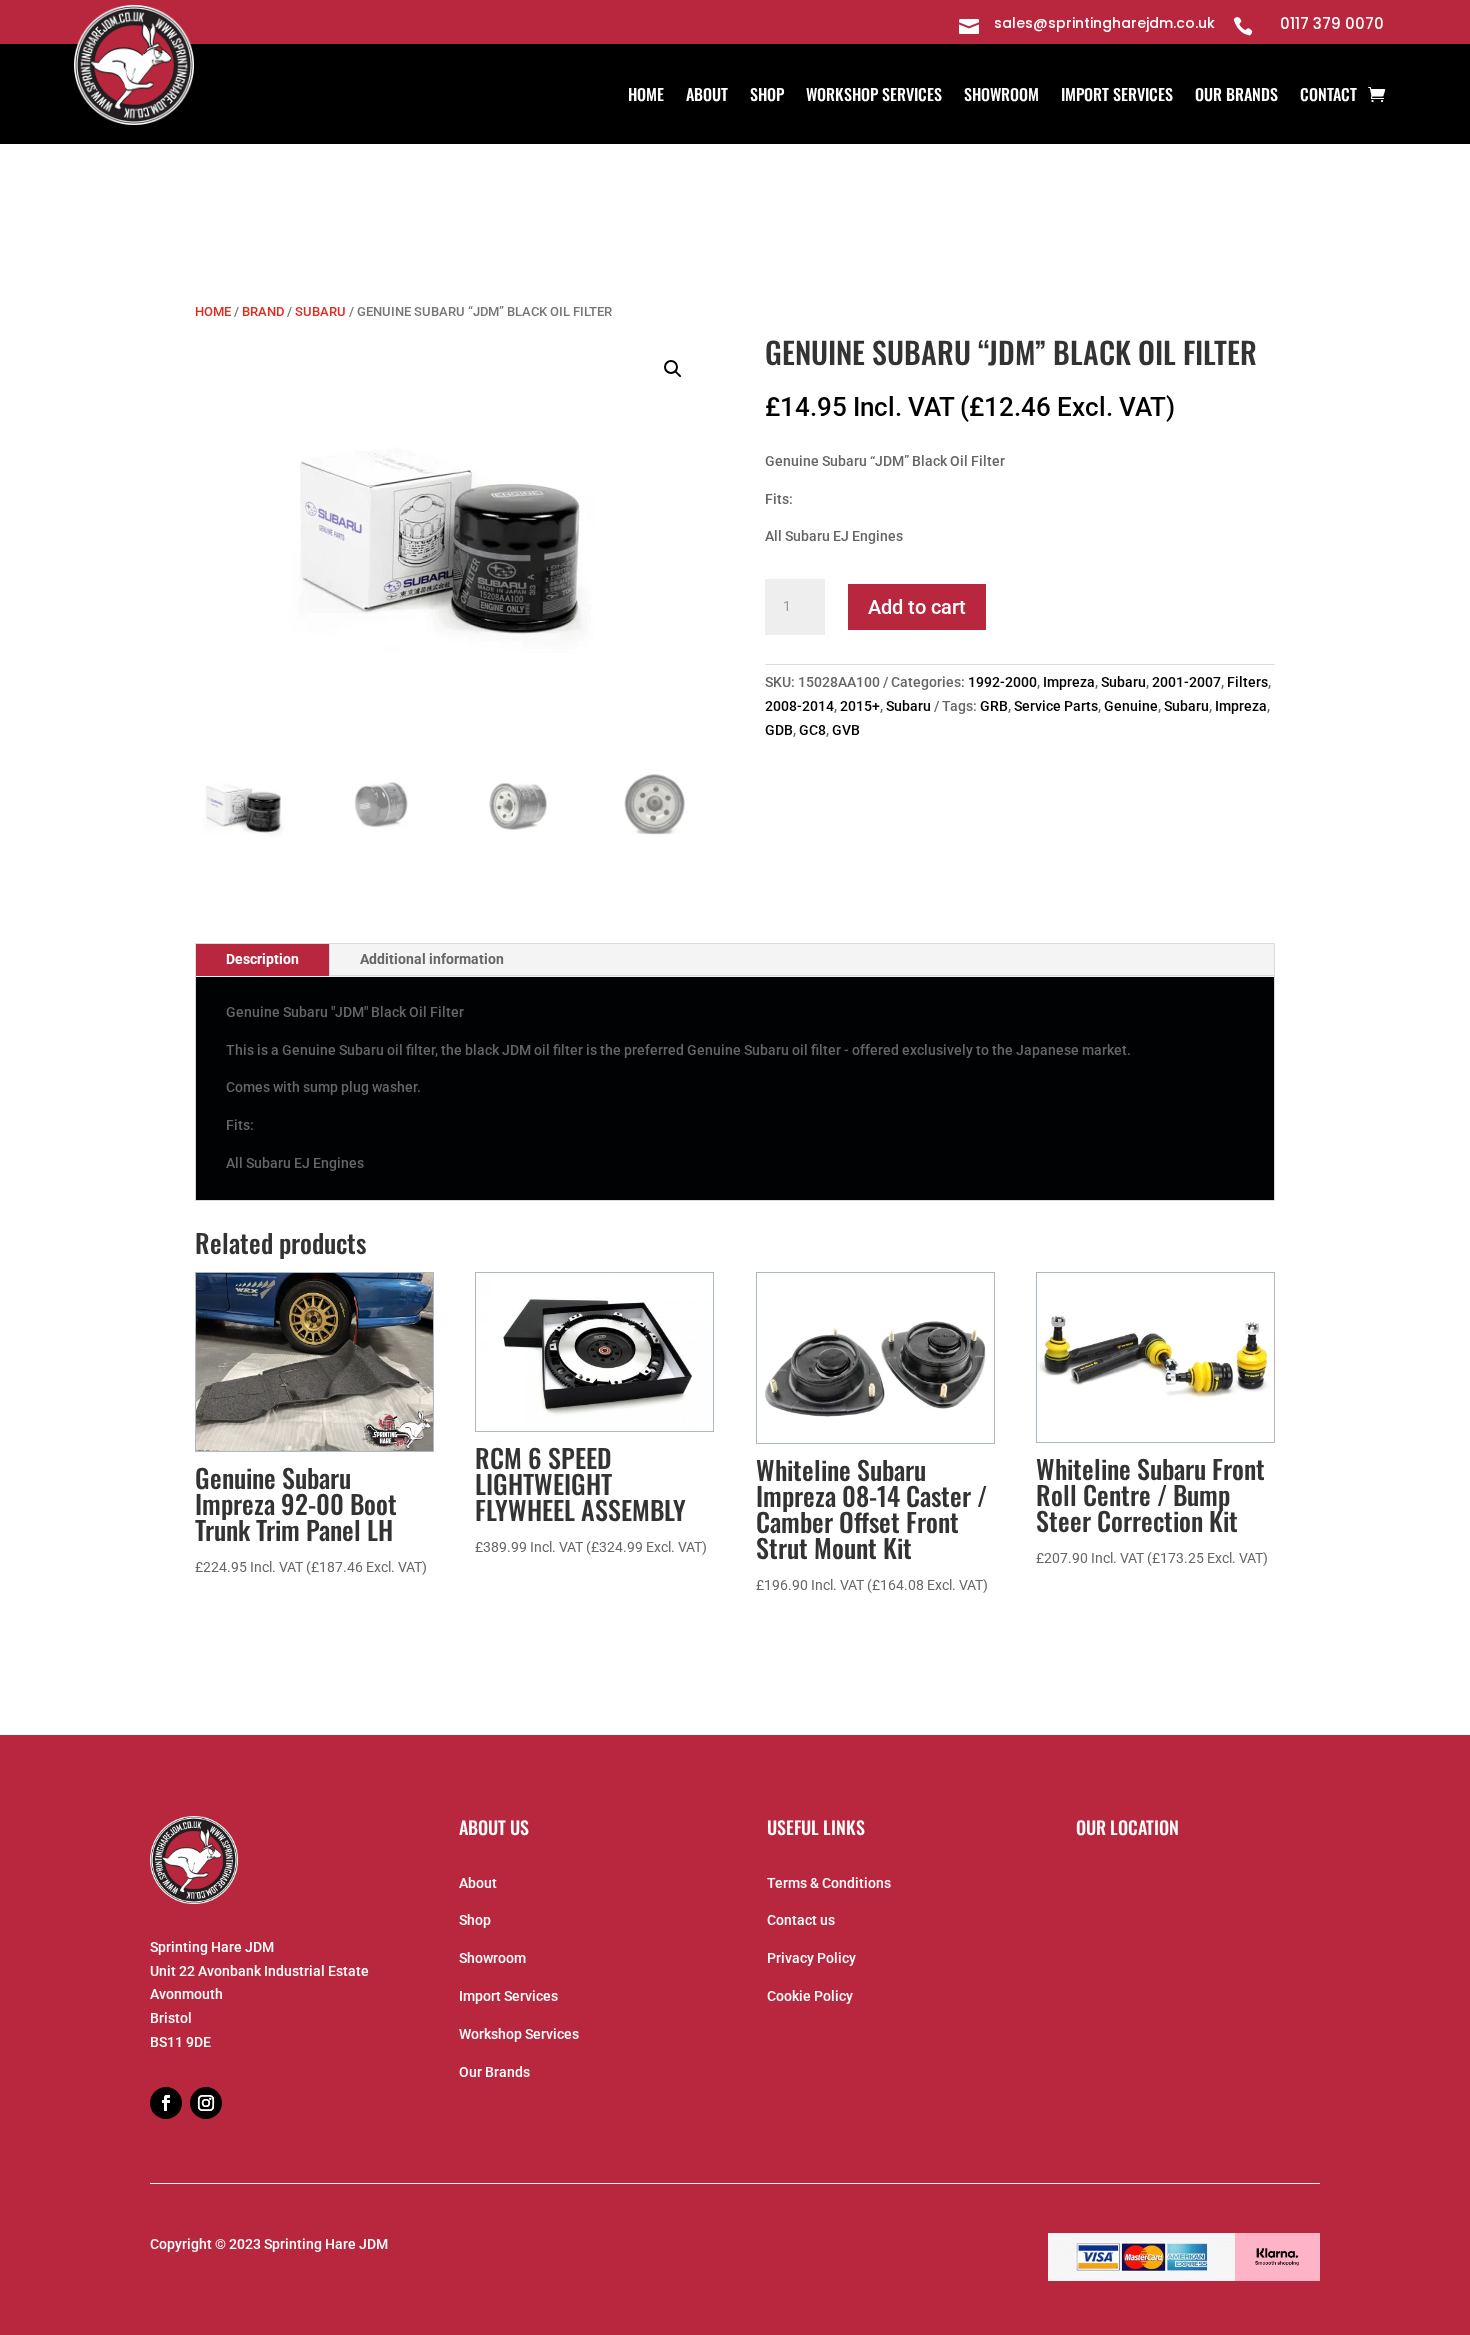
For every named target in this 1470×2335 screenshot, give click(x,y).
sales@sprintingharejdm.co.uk (1104, 23)
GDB (779, 730)
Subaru (320, 311)
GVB (846, 730)
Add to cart (917, 607)
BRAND (263, 311)
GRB (994, 706)
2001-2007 (1186, 682)
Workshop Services (874, 96)
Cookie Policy (810, 1996)
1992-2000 (1002, 682)
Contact (1328, 96)
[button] (673, 369)
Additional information (432, 959)
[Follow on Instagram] (206, 2103)
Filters (1247, 682)
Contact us (801, 1920)
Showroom (1001, 96)
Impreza (1069, 682)
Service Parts (1056, 706)
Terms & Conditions (829, 1883)
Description (262, 959)
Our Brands (1236, 96)
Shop (767, 96)
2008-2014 (799, 706)
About (707, 96)
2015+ (860, 706)
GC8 (812, 730)
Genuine (1131, 706)
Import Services (1117, 96)
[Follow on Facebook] (166, 2103)
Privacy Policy (811, 1958)
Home (646, 96)
